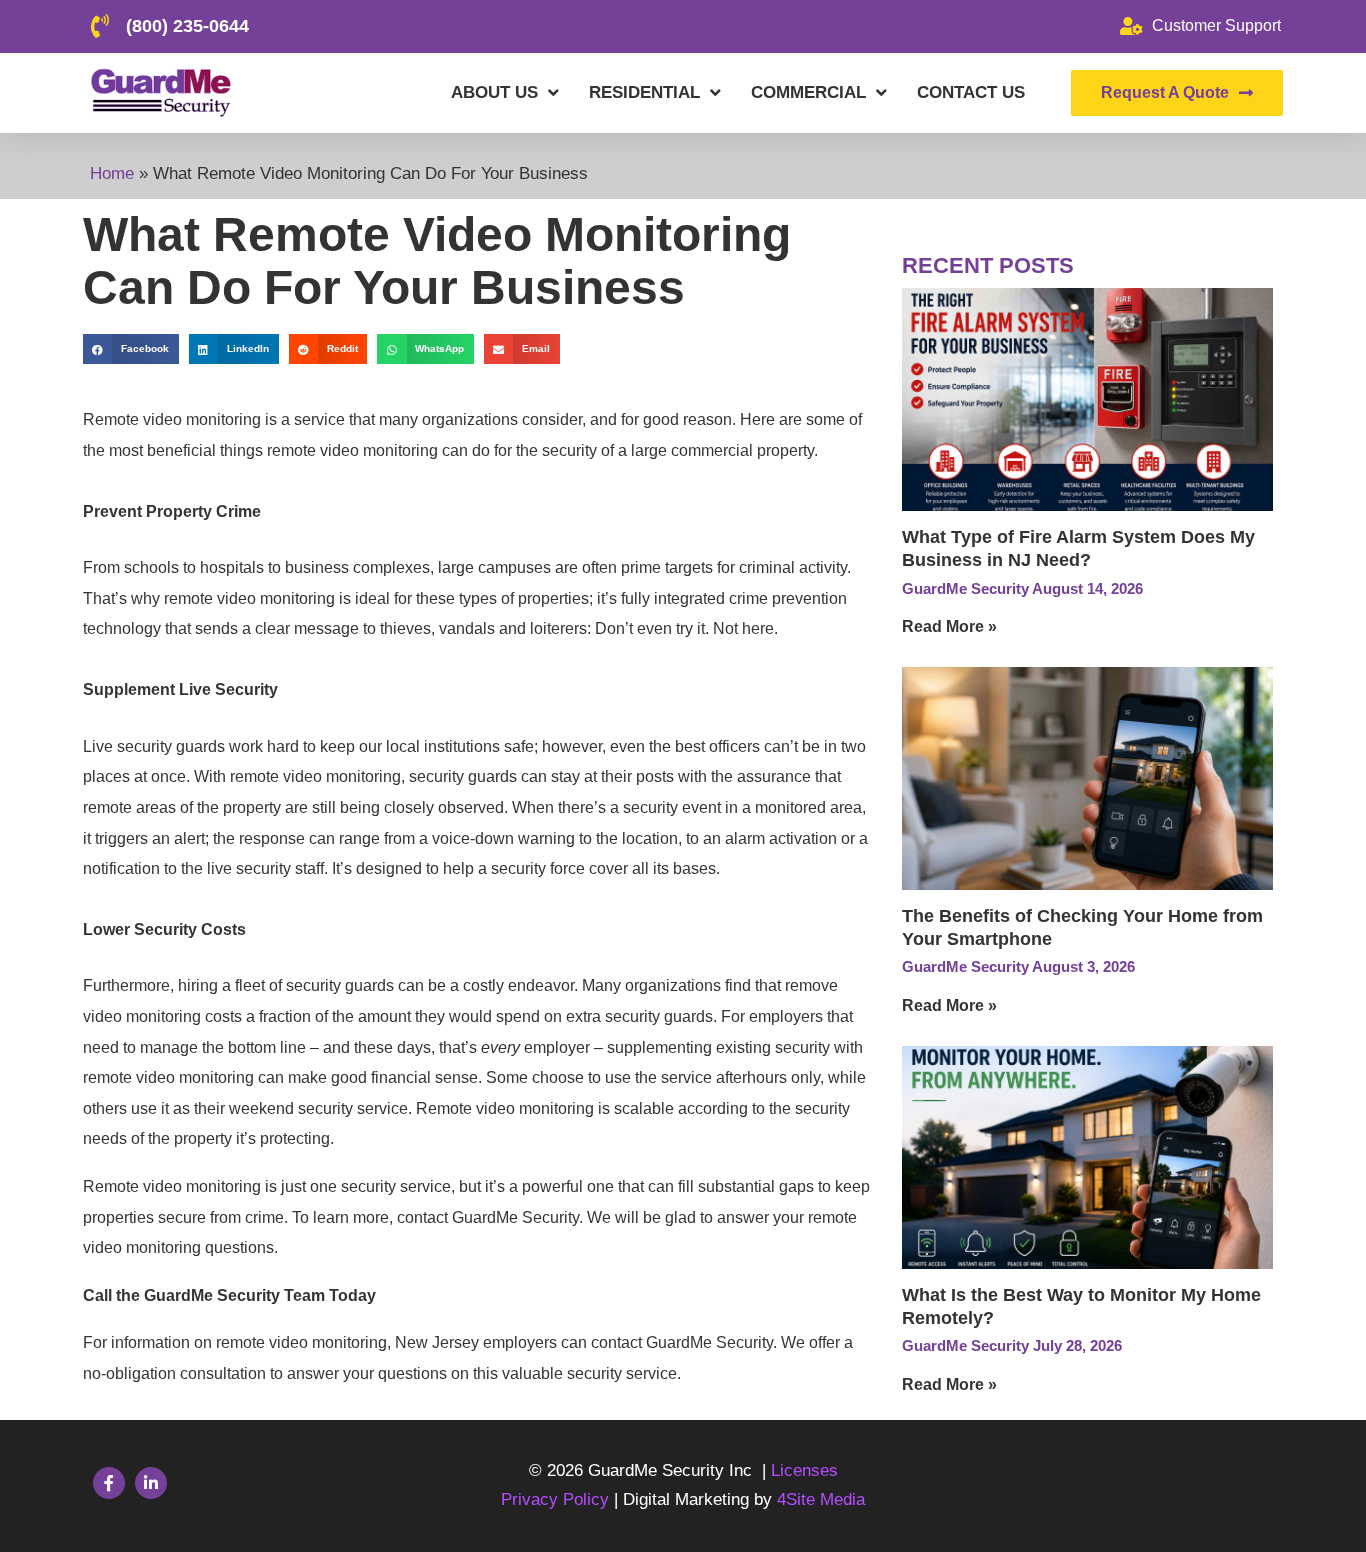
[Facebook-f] (109, 1483)
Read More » (949, 626)
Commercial (808, 92)
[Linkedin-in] (151, 1483)
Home (112, 173)
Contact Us (971, 92)
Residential (644, 92)
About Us (494, 92)
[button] (131, 348)
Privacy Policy (557, 1499)
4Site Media (821, 1499)
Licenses (804, 1470)
